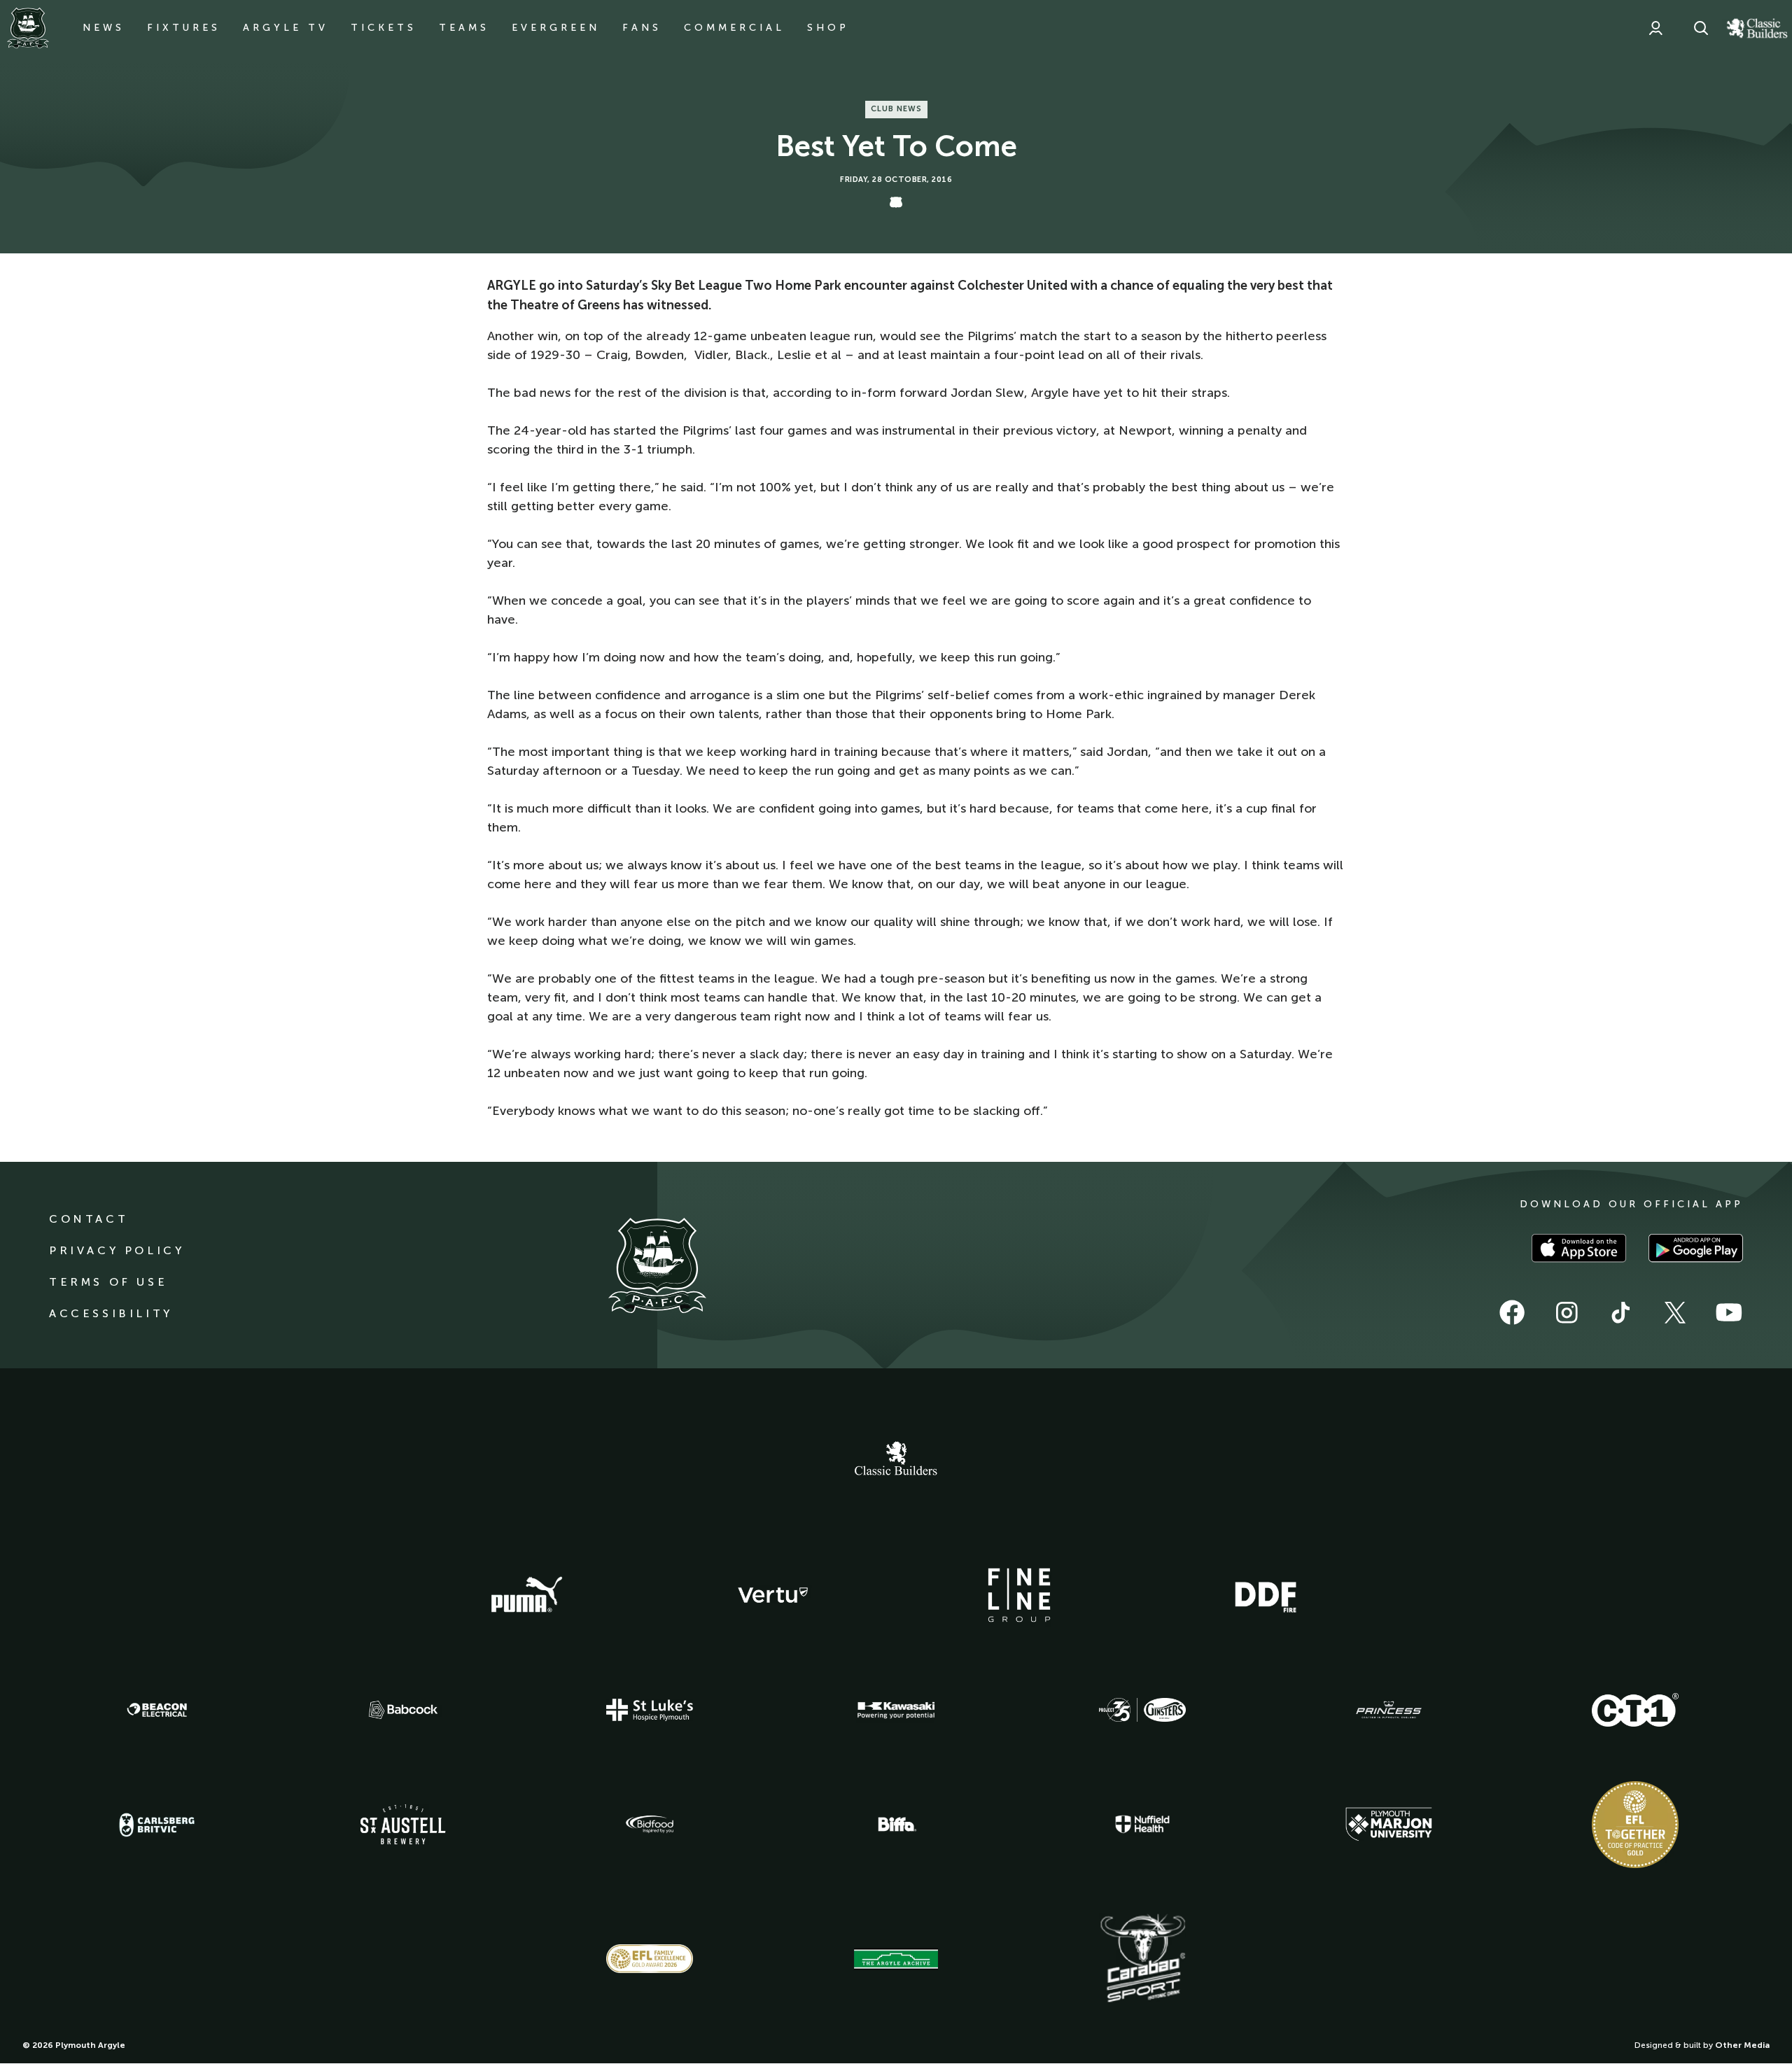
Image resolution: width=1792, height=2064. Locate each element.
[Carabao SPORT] (1142, 1959)
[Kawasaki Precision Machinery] (896, 1710)
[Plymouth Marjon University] (1389, 1825)
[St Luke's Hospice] (650, 1710)
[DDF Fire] (1266, 1595)
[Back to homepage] (28, 28)
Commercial (734, 28)
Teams (464, 28)
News (104, 28)
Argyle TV (286, 28)
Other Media (1742, 2045)
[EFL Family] (650, 1959)
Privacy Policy (117, 1250)
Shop (828, 28)
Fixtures (184, 28)
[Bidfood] (650, 1825)
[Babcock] (403, 1710)
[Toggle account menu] (1655, 28)
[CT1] (1635, 1710)
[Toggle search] (1701, 28)
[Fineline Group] (1019, 1595)
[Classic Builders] (896, 1460)
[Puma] (526, 1595)
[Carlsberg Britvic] (157, 1825)
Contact (89, 1219)
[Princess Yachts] (1389, 1710)
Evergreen (556, 28)
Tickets (384, 28)
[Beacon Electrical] (157, 1710)
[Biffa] (896, 1825)
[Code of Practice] (1635, 1825)
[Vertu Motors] (773, 1595)
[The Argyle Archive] (896, 1959)
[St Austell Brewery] (403, 1824)
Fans (642, 28)
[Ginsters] (1142, 1710)
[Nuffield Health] (1142, 1824)
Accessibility (111, 1313)
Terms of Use (108, 1282)
